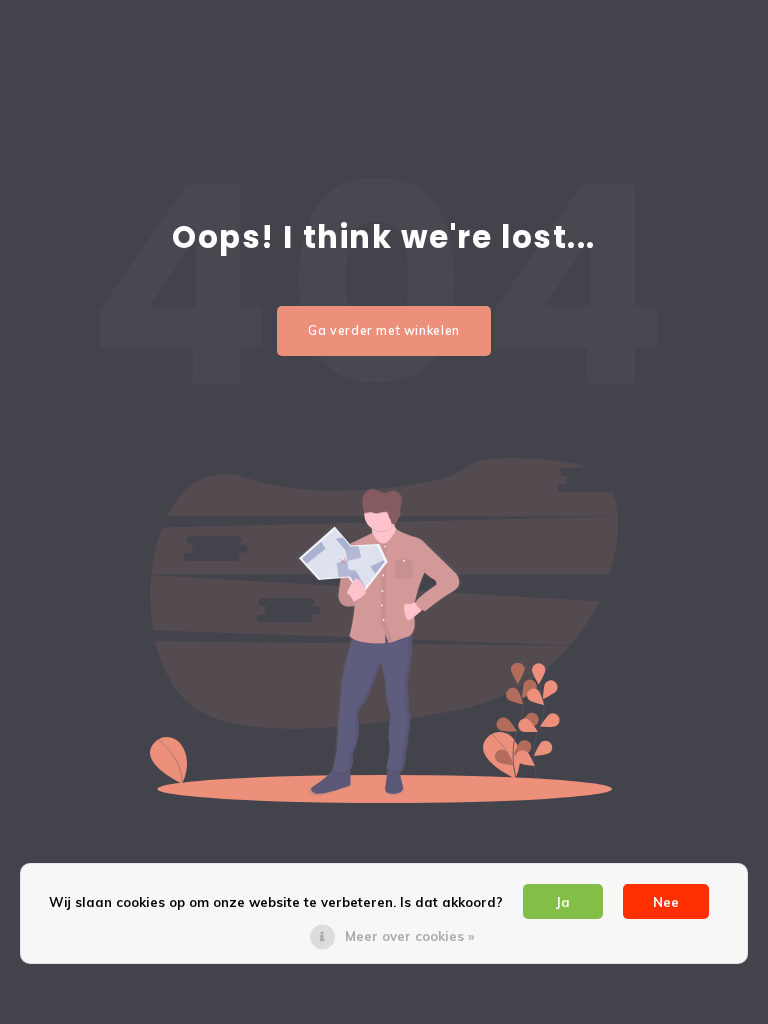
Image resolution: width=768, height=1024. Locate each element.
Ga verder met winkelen (384, 330)
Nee (666, 902)
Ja (563, 902)
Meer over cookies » (409, 936)
